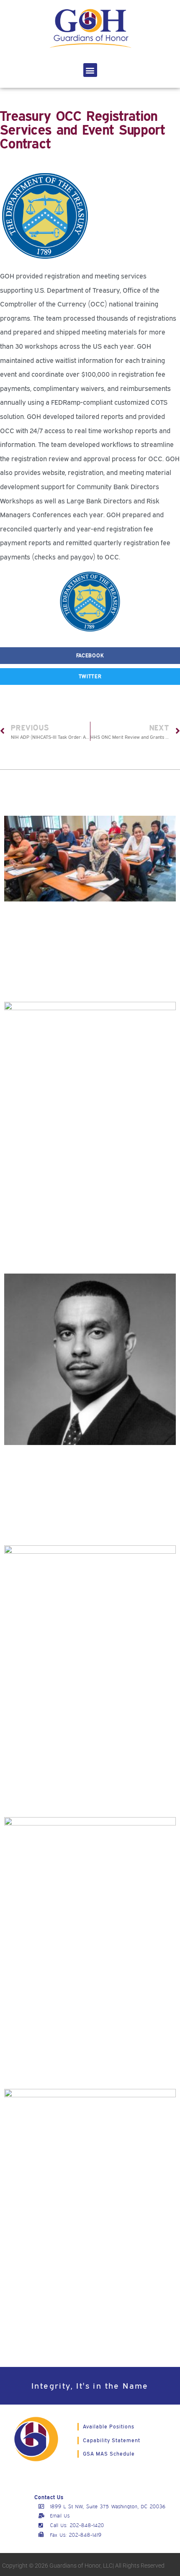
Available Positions (109, 2427)
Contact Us (49, 2497)
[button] (90, 70)
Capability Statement (112, 2440)
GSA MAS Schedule (109, 2454)
